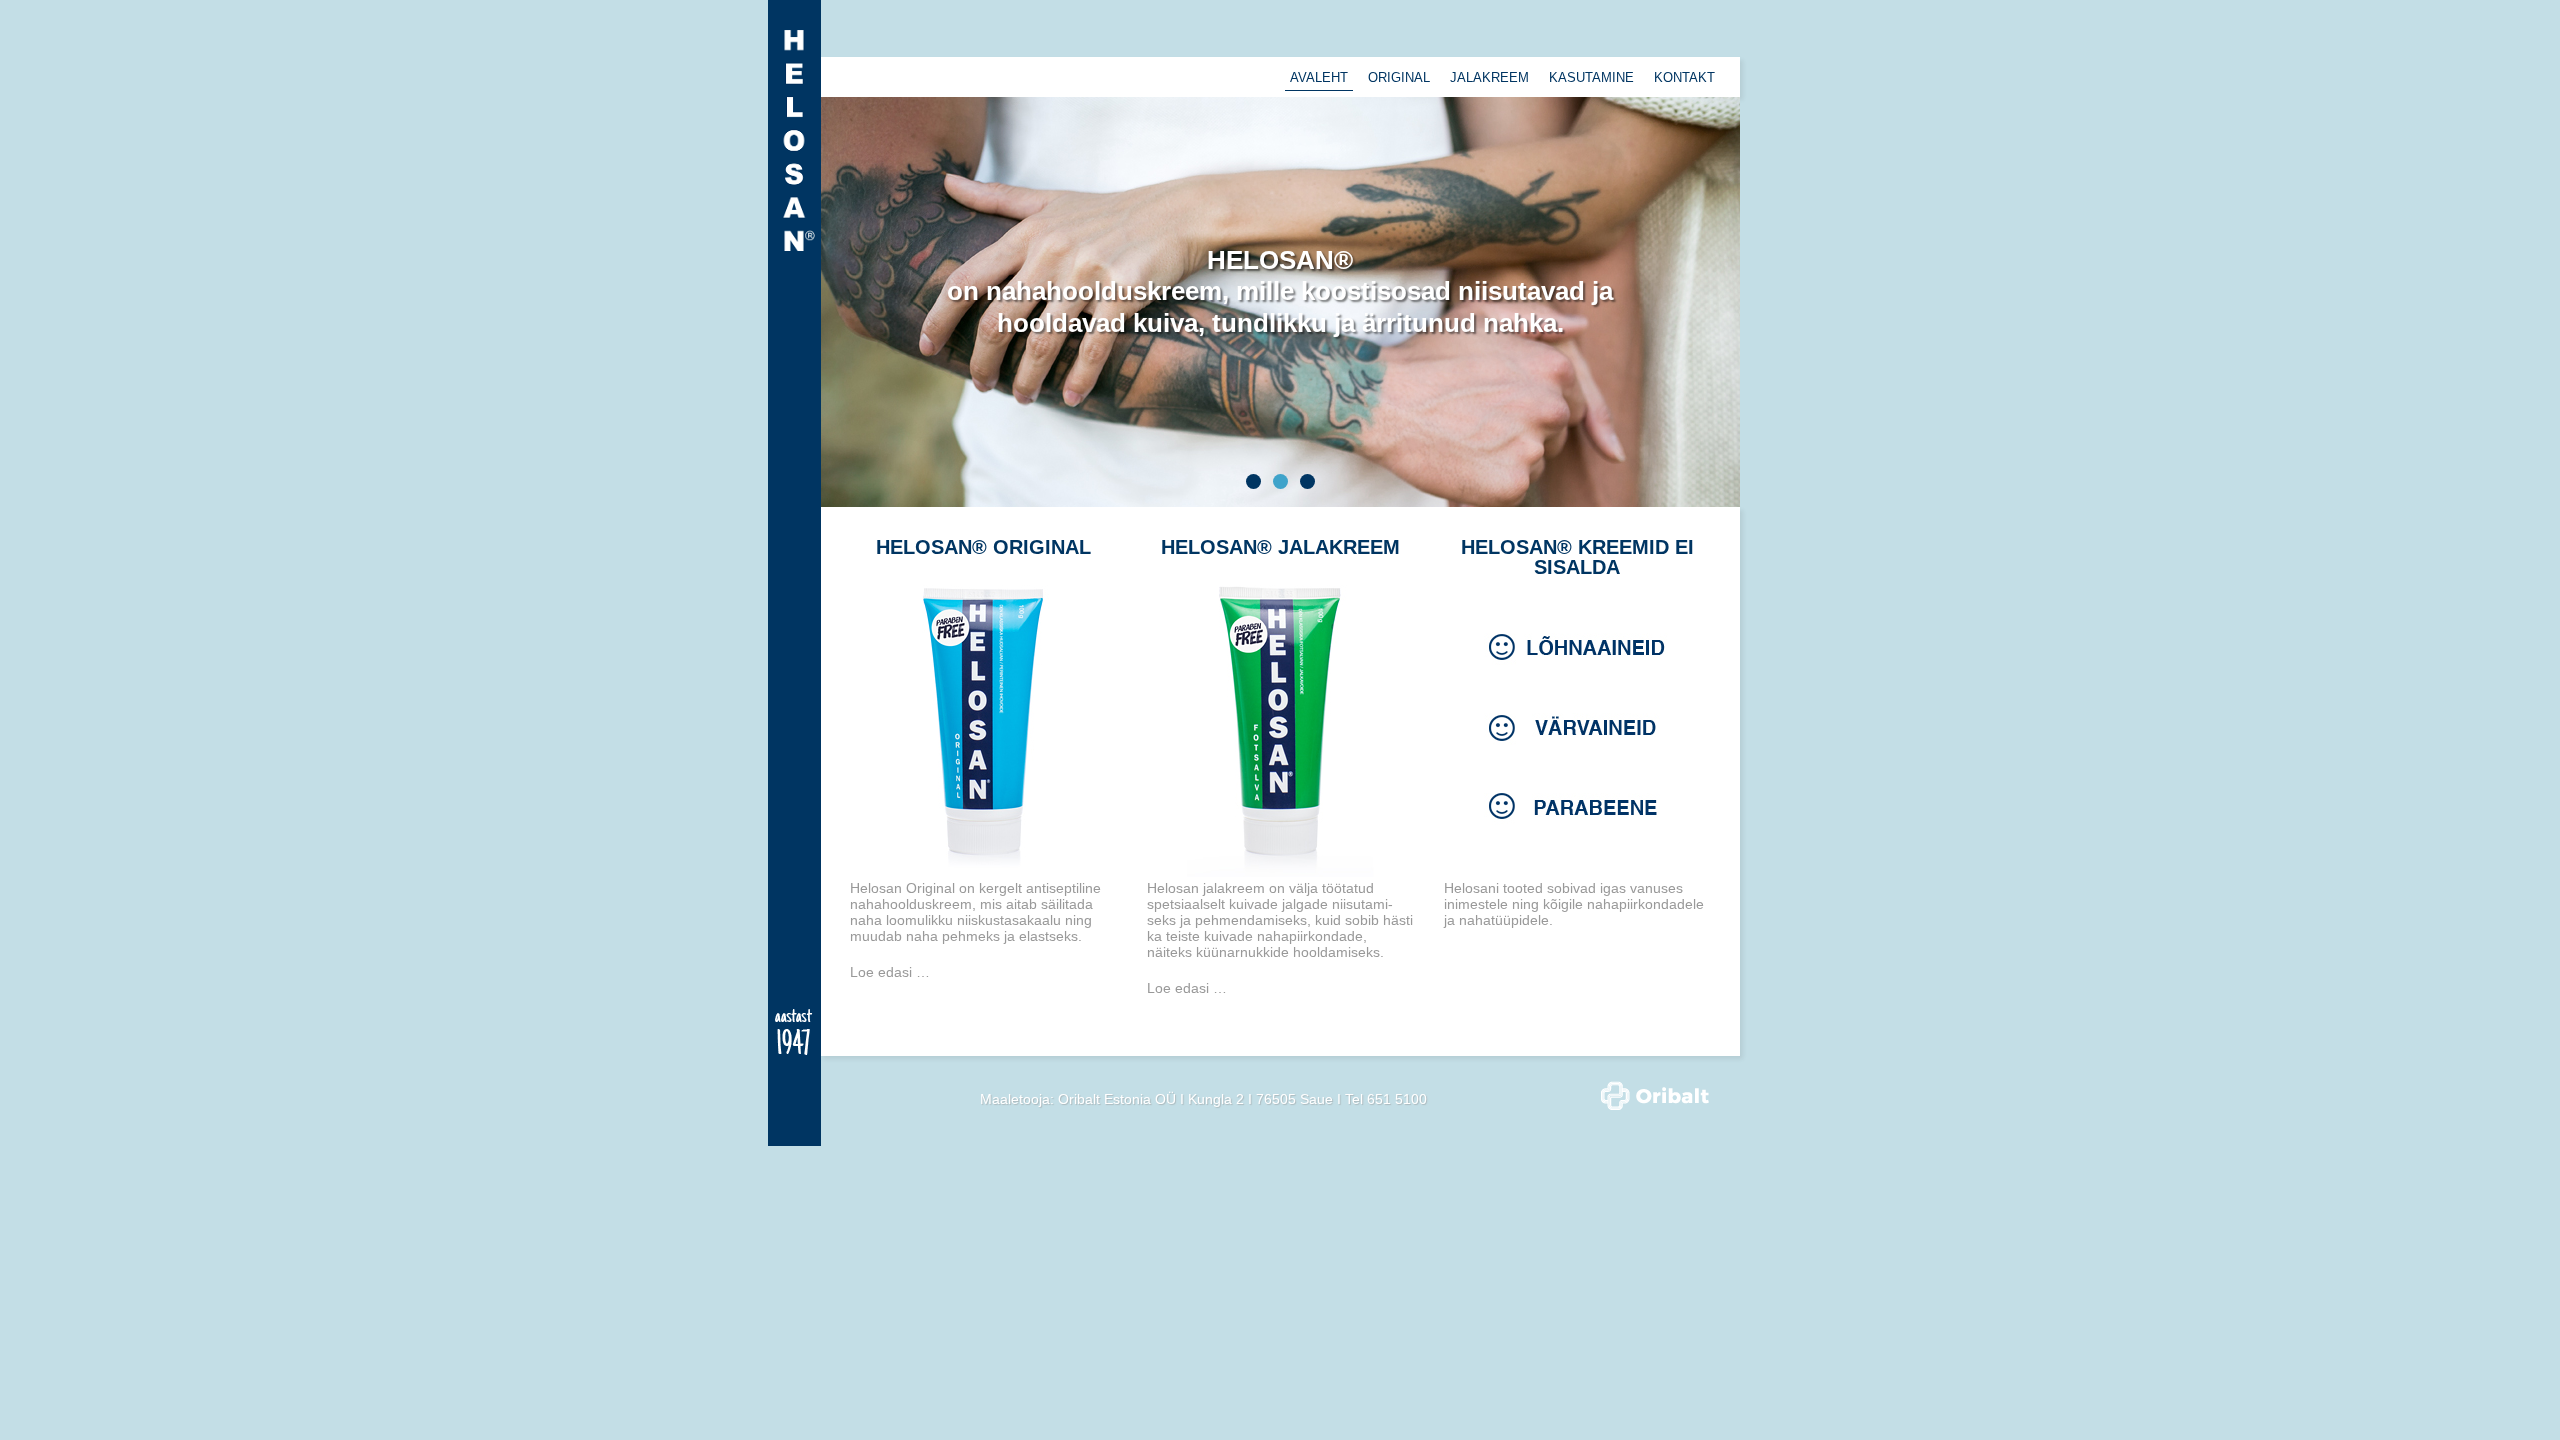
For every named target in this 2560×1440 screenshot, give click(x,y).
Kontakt (1684, 77)
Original (1399, 77)
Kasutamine (1591, 77)
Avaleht (1319, 77)
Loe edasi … (890, 972)
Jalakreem (1489, 77)
